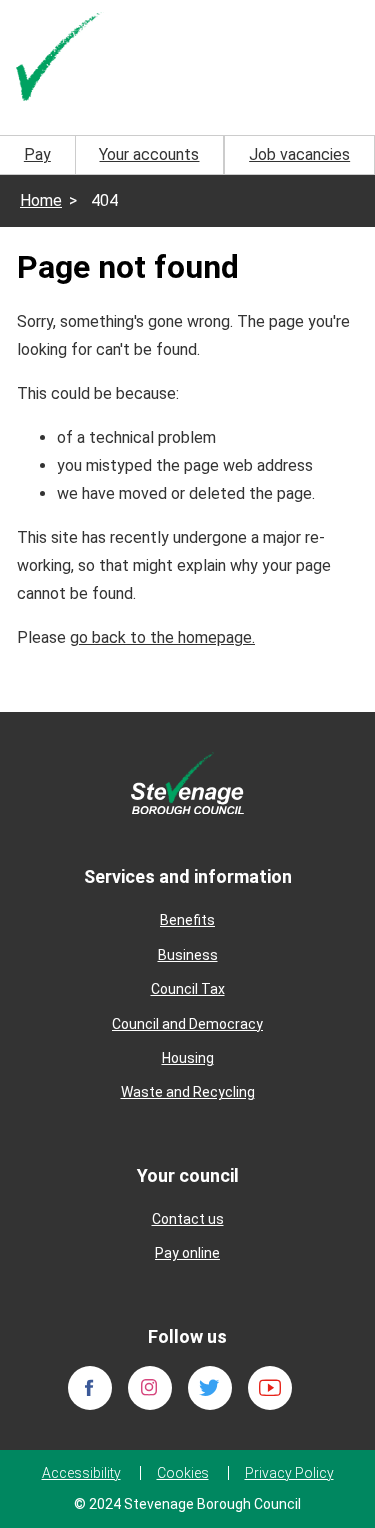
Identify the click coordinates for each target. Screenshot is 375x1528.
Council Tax (188, 989)
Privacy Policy (289, 1473)
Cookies (183, 1473)
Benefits (187, 920)
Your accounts (149, 154)
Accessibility (81, 1473)
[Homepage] (60, 58)
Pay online (187, 1253)
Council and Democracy (187, 1024)
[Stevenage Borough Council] (187, 782)
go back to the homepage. (162, 637)
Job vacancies (299, 154)
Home (41, 200)
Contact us (188, 1219)
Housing (188, 1058)
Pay (37, 154)
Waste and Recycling (188, 1092)
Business (188, 955)
